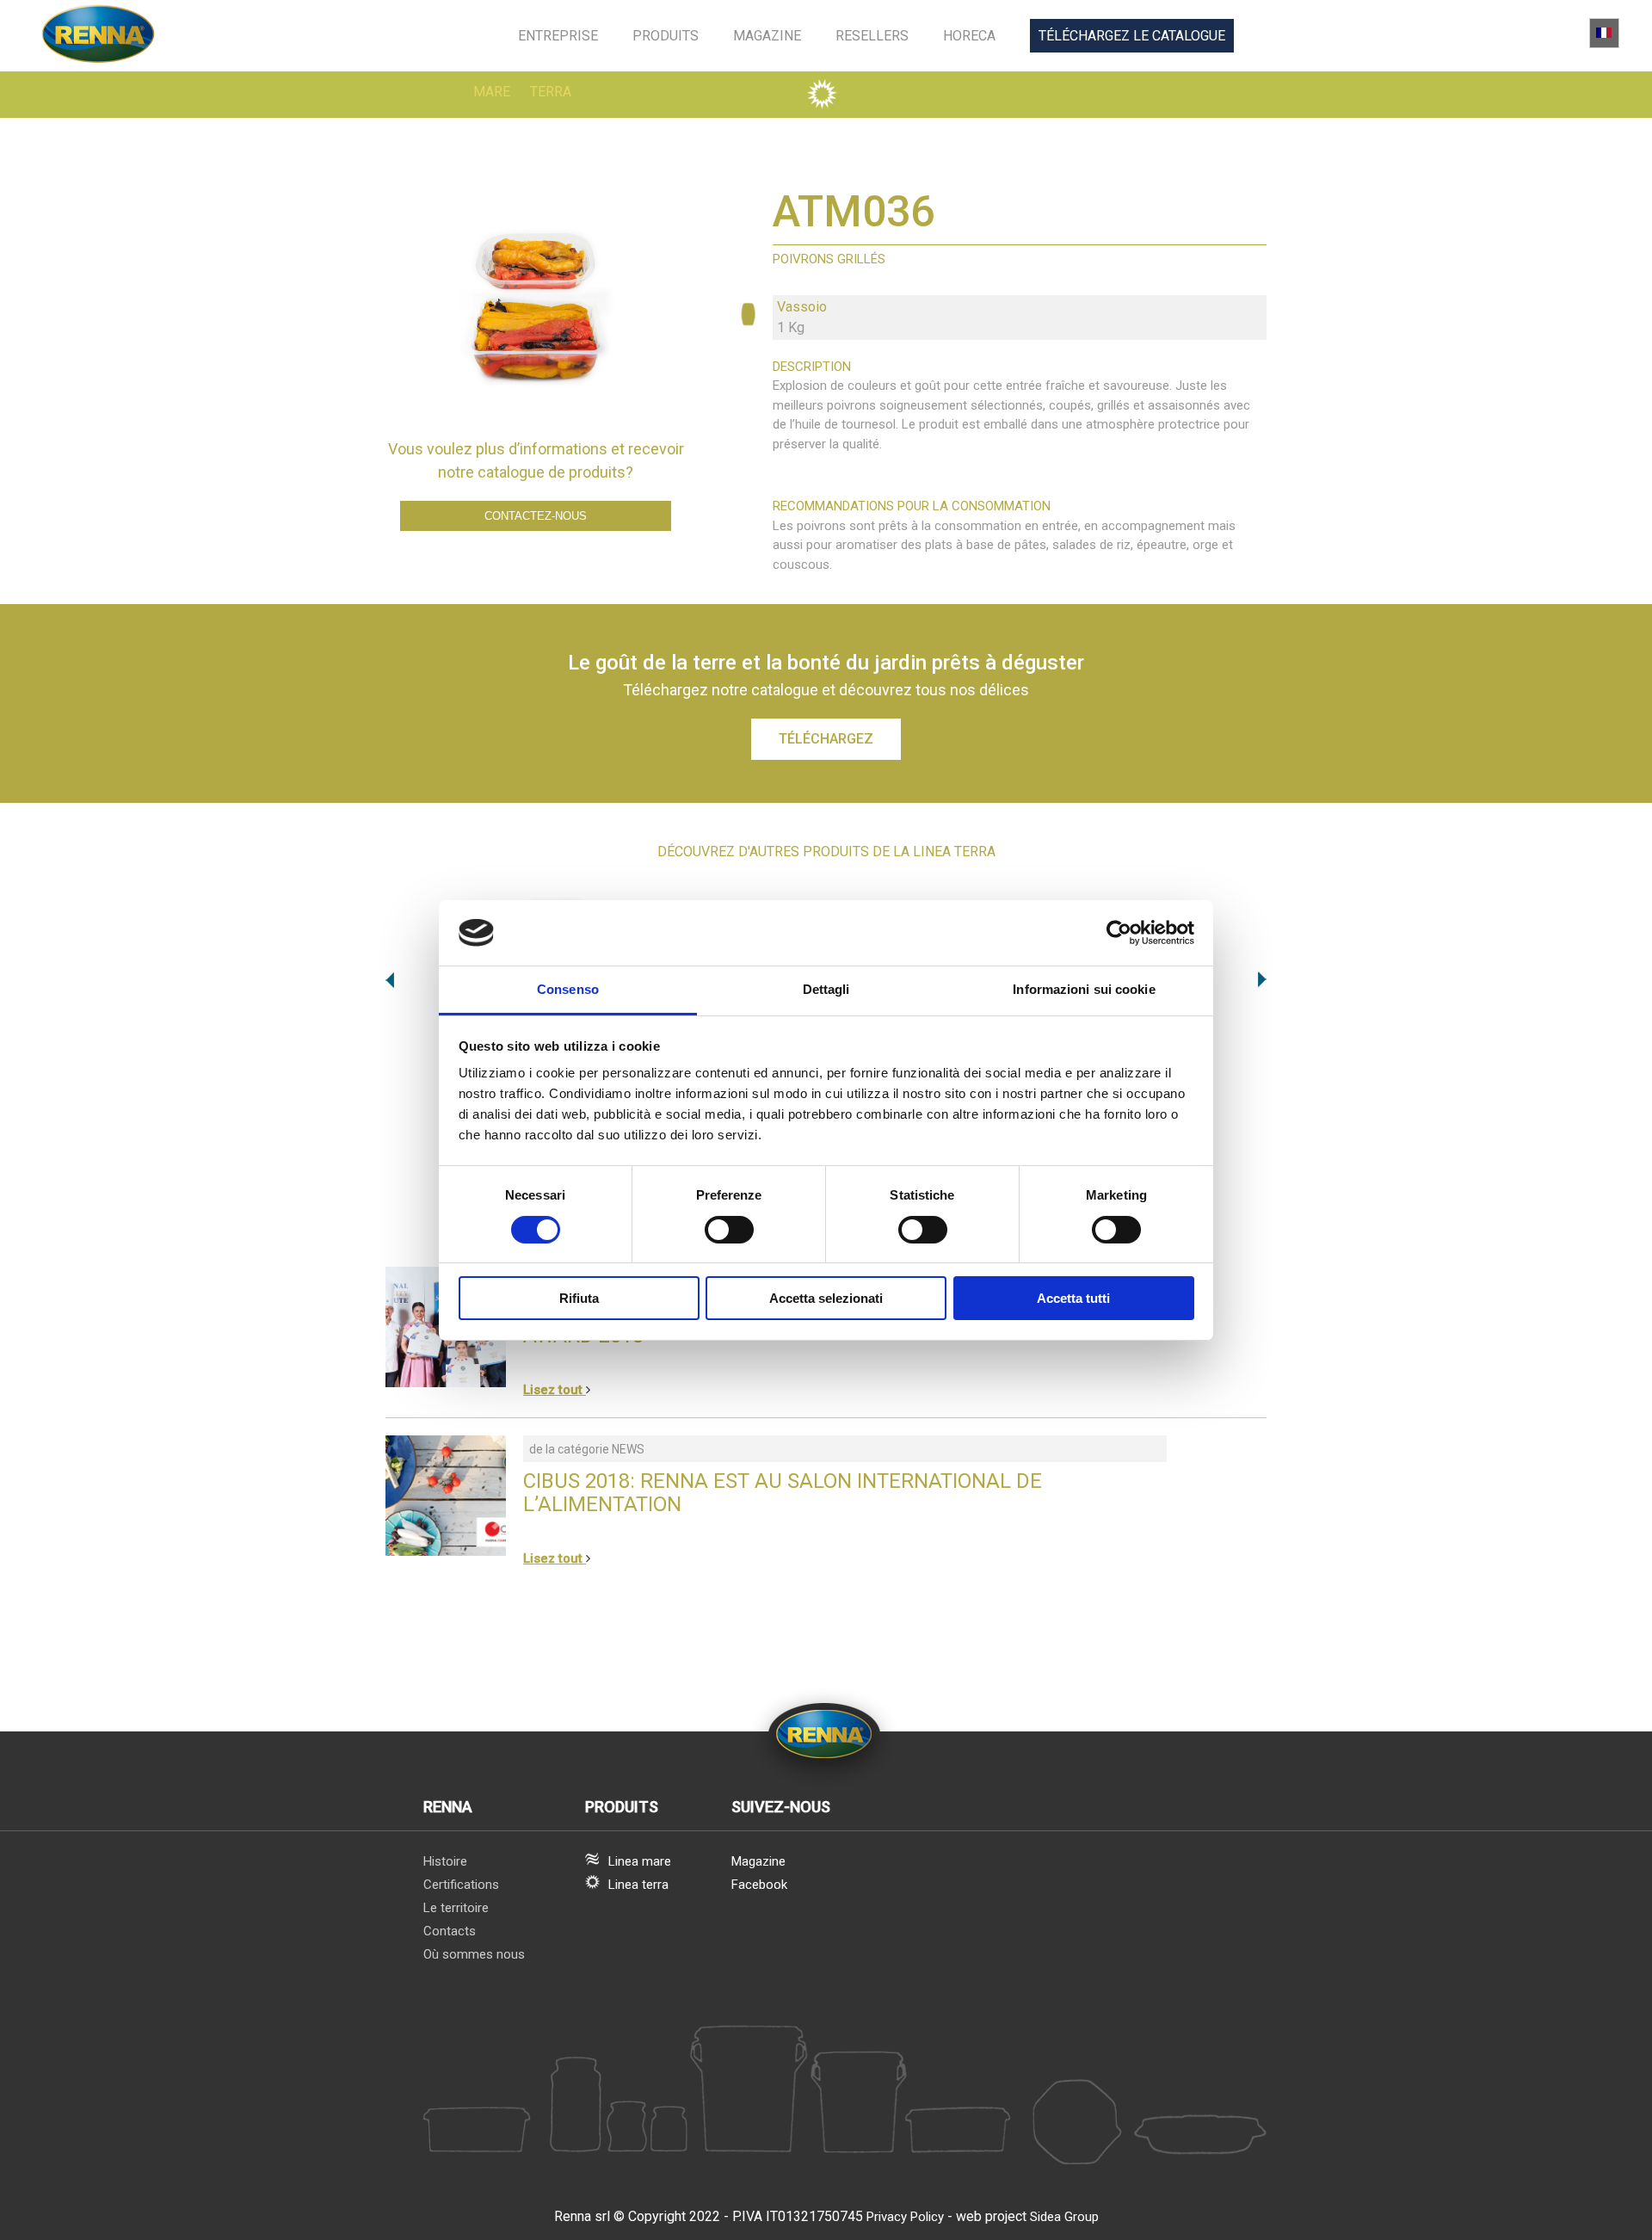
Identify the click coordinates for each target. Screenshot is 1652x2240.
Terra (551, 92)
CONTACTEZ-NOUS (536, 516)
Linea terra (638, 1885)
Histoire (445, 1861)
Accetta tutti (1073, 1298)
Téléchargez (826, 739)
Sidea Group (1064, 2217)
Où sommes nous (474, 1954)
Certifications (461, 1885)
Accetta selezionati (826, 1298)
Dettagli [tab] (826, 989)
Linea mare (640, 1861)
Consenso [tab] (568, 989)
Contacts (450, 1931)
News (628, 1449)
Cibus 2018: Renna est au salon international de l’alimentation (783, 1493)
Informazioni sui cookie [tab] (1084, 989)
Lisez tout (555, 1390)
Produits (666, 36)
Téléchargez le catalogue (1132, 36)
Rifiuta (579, 1298)
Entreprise (558, 36)
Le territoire (456, 1908)
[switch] (729, 1230)
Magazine (767, 36)
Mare (492, 92)
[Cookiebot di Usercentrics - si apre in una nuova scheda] (1119, 933)
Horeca (969, 36)
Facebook (759, 1885)
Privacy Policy (905, 2217)
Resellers (872, 36)
